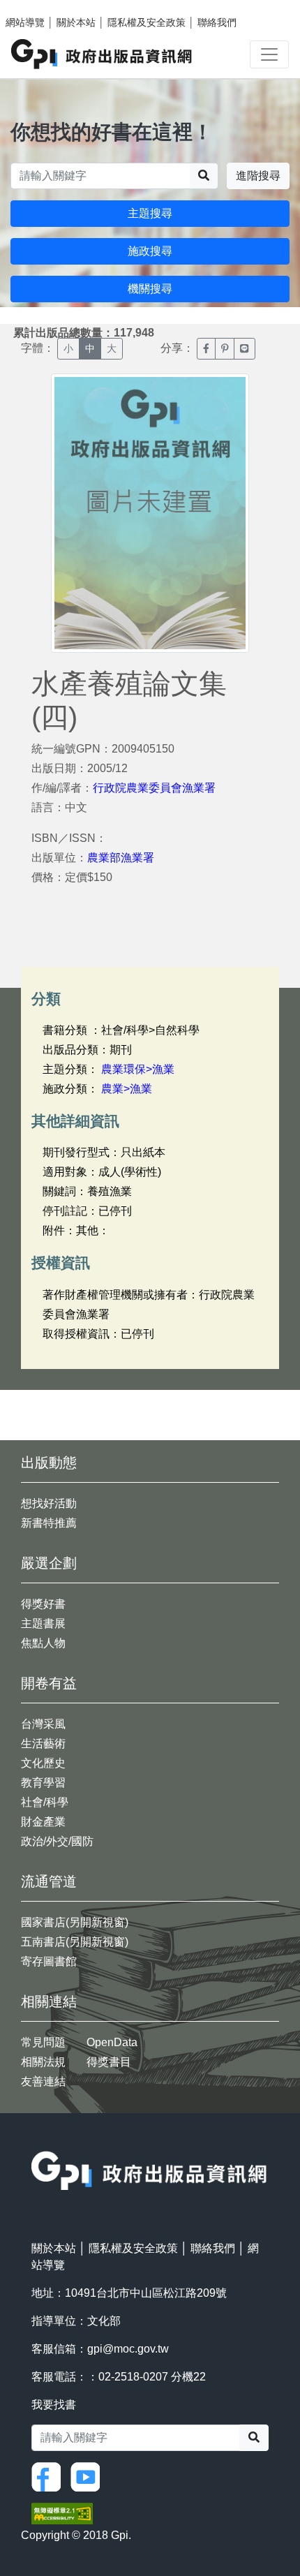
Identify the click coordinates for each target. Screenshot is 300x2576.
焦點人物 (43, 1643)
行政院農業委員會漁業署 (154, 788)
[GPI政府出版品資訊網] (102, 54)
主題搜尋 (150, 213)
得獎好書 (43, 1604)
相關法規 (43, 2062)
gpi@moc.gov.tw (128, 2349)
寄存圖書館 (49, 1961)
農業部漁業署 (121, 858)
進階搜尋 (258, 176)
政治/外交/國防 (57, 1841)
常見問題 (43, 2042)
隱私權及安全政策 (147, 22)
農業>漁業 (127, 1089)
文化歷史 (43, 1763)
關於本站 (76, 22)
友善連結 (43, 2081)
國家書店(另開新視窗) (75, 1922)
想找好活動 (49, 1503)
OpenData (112, 2042)
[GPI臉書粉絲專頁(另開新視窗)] (50, 2476)
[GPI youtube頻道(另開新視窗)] (89, 2476)
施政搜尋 (150, 251)
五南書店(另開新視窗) (75, 1942)
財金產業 (43, 1822)
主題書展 (43, 1623)
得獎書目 (109, 2062)
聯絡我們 (217, 22)
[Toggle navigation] (269, 54)
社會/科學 (45, 1802)
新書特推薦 (49, 1523)
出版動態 (49, 1463)
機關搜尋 (150, 289)
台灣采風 (43, 1724)
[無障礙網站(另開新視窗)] (62, 2512)
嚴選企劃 (49, 1563)
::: (36, 2142)
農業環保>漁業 (138, 1069)
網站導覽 (25, 22)
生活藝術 (43, 1744)
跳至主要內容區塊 (39, 7)
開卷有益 (49, 1683)
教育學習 (43, 1783)
